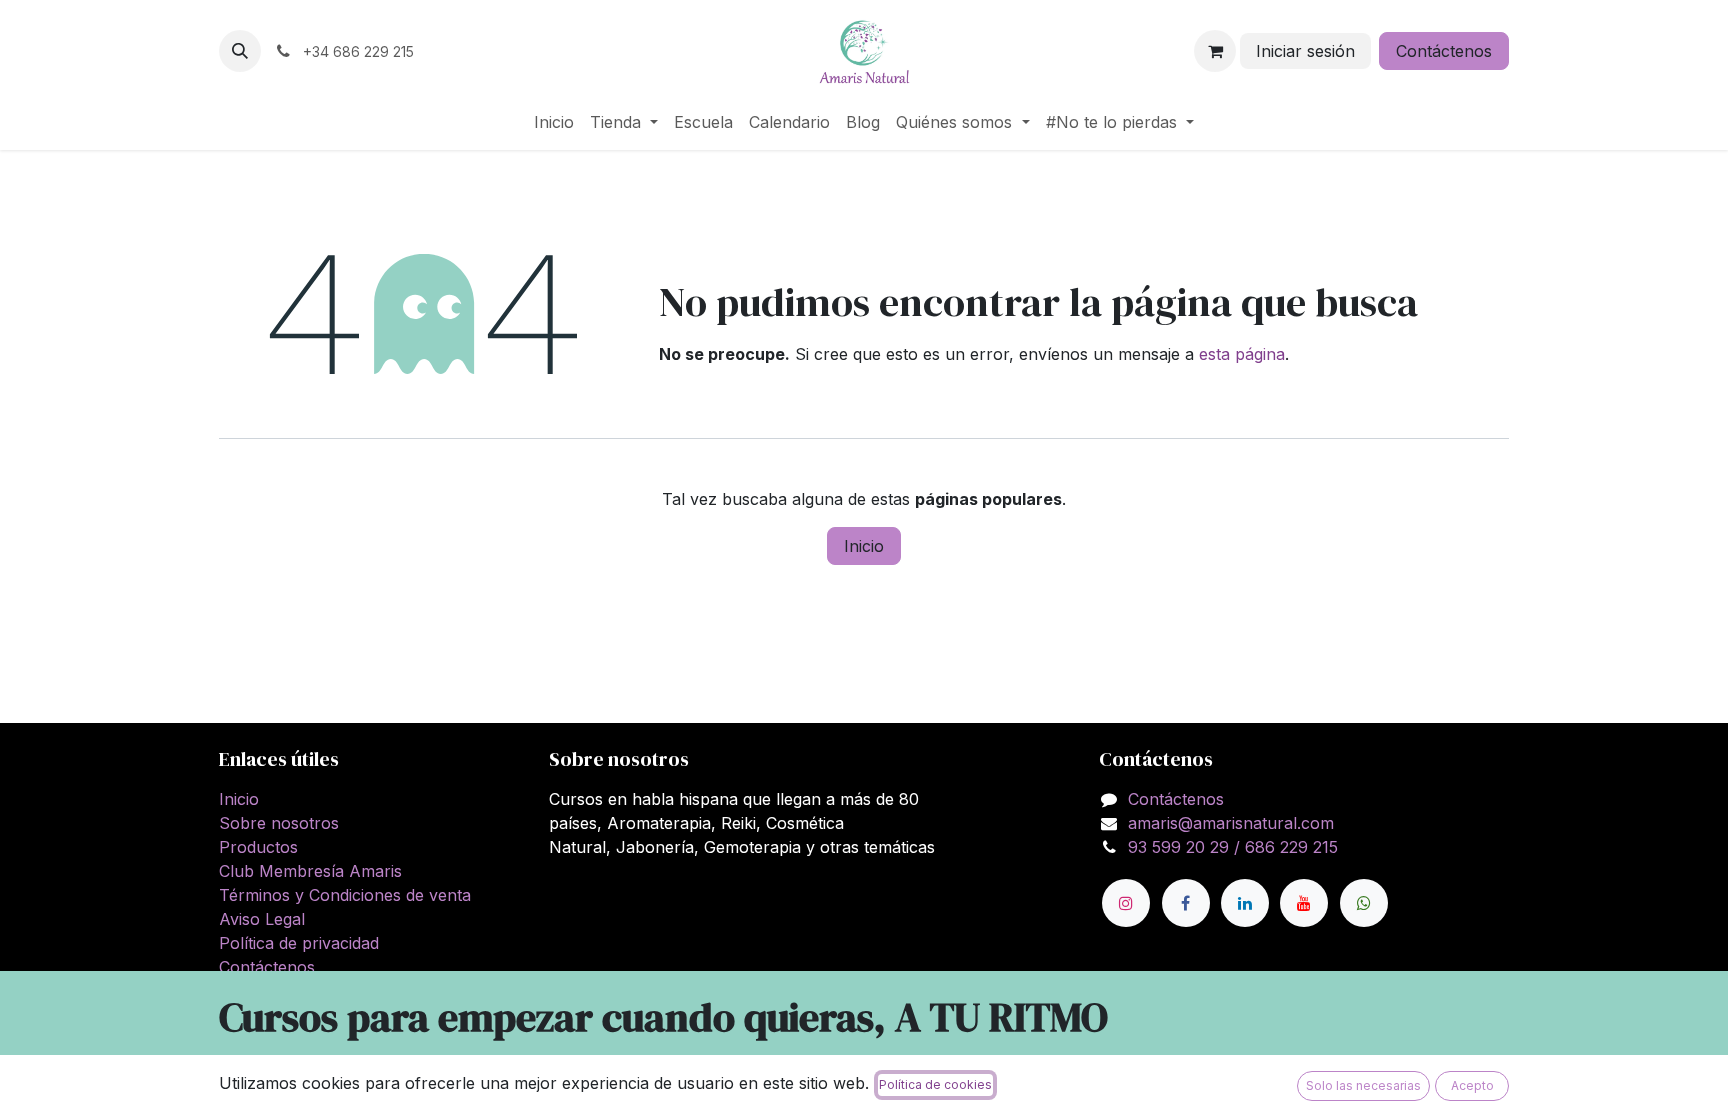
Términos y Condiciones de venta (345, 895)
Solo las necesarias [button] (1363, 1085)
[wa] (1364, 903)
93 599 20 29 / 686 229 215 (1233, 847)
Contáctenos (1444, 51)
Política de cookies (935, 1084)
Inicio (864, 546)
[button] (240, 51)
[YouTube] (1304, 903)
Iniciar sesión (1305, 51)
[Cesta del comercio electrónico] (1215, 51)
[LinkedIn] (1245, 903)
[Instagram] (1126, 903)
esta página (1242, 354)
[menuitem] (554, 122)
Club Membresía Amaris (310, 871)
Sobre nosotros (279, 823)
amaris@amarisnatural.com (1231, 823)
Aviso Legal (262, 919)
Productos (258, 847)
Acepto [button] (1472, 1085)
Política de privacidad (299, 943)
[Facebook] (1186, 903)
